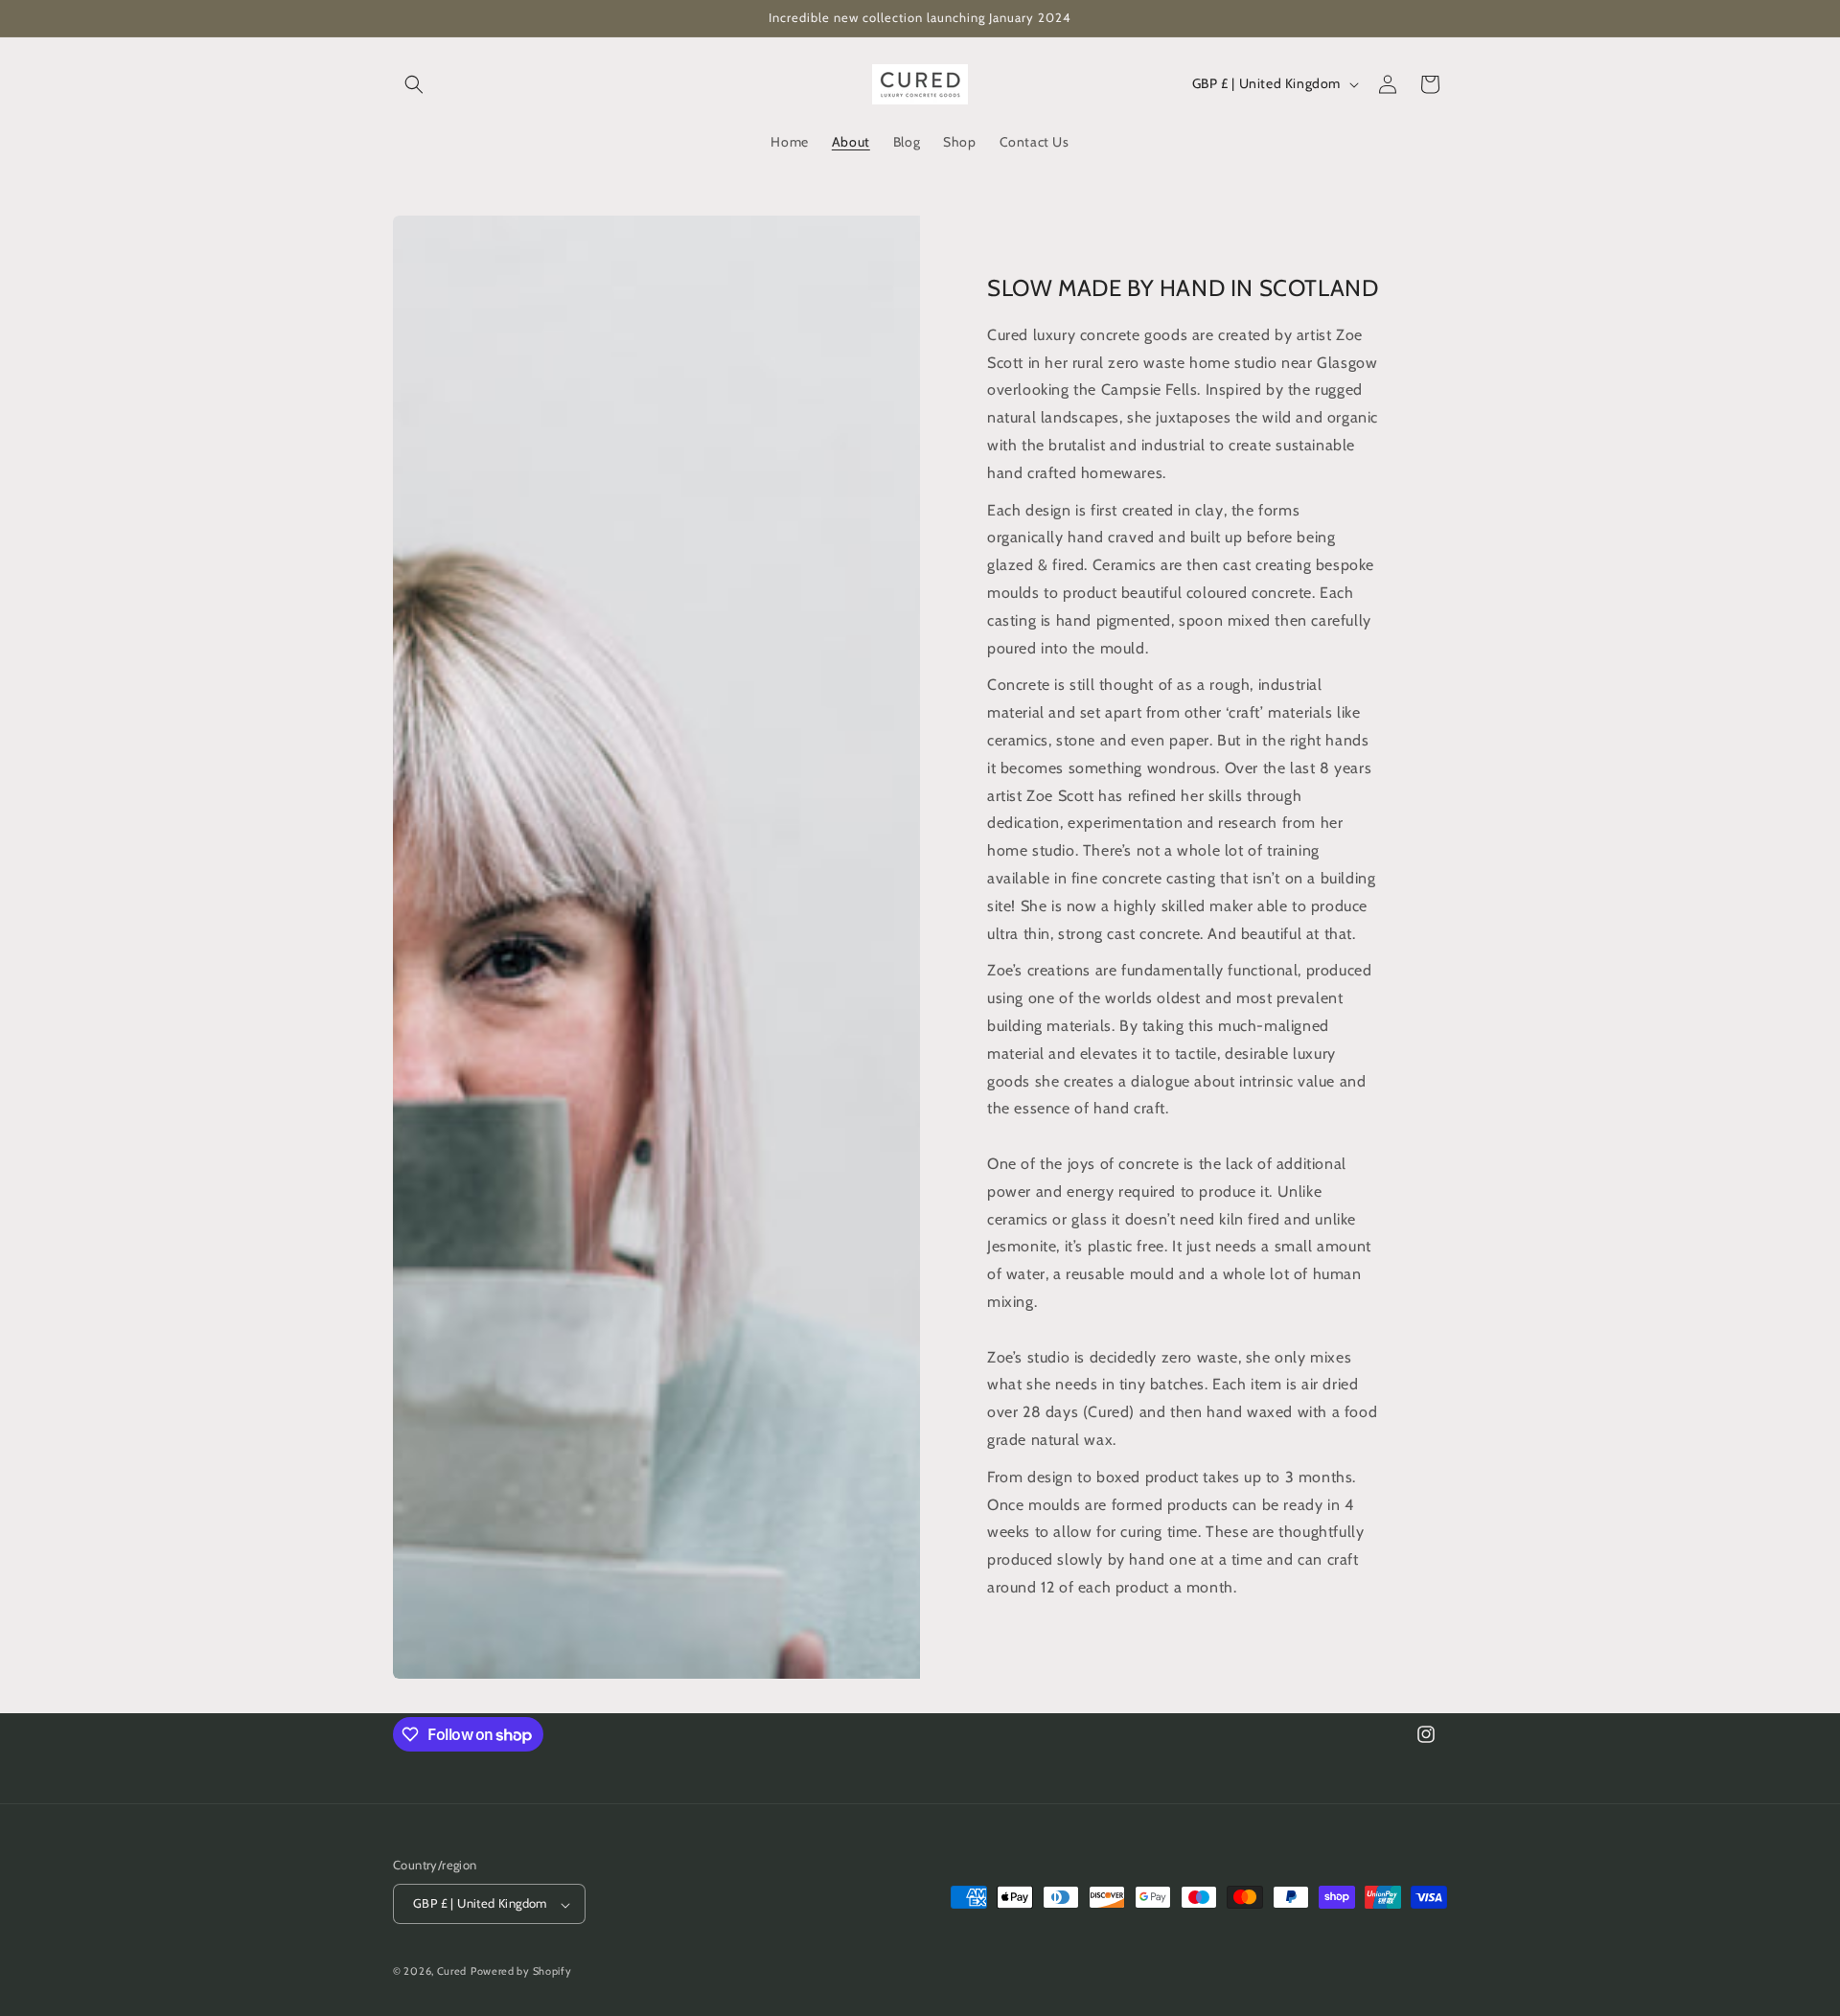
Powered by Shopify (521, 1972)
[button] (414, 84)
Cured (452, 1972)
